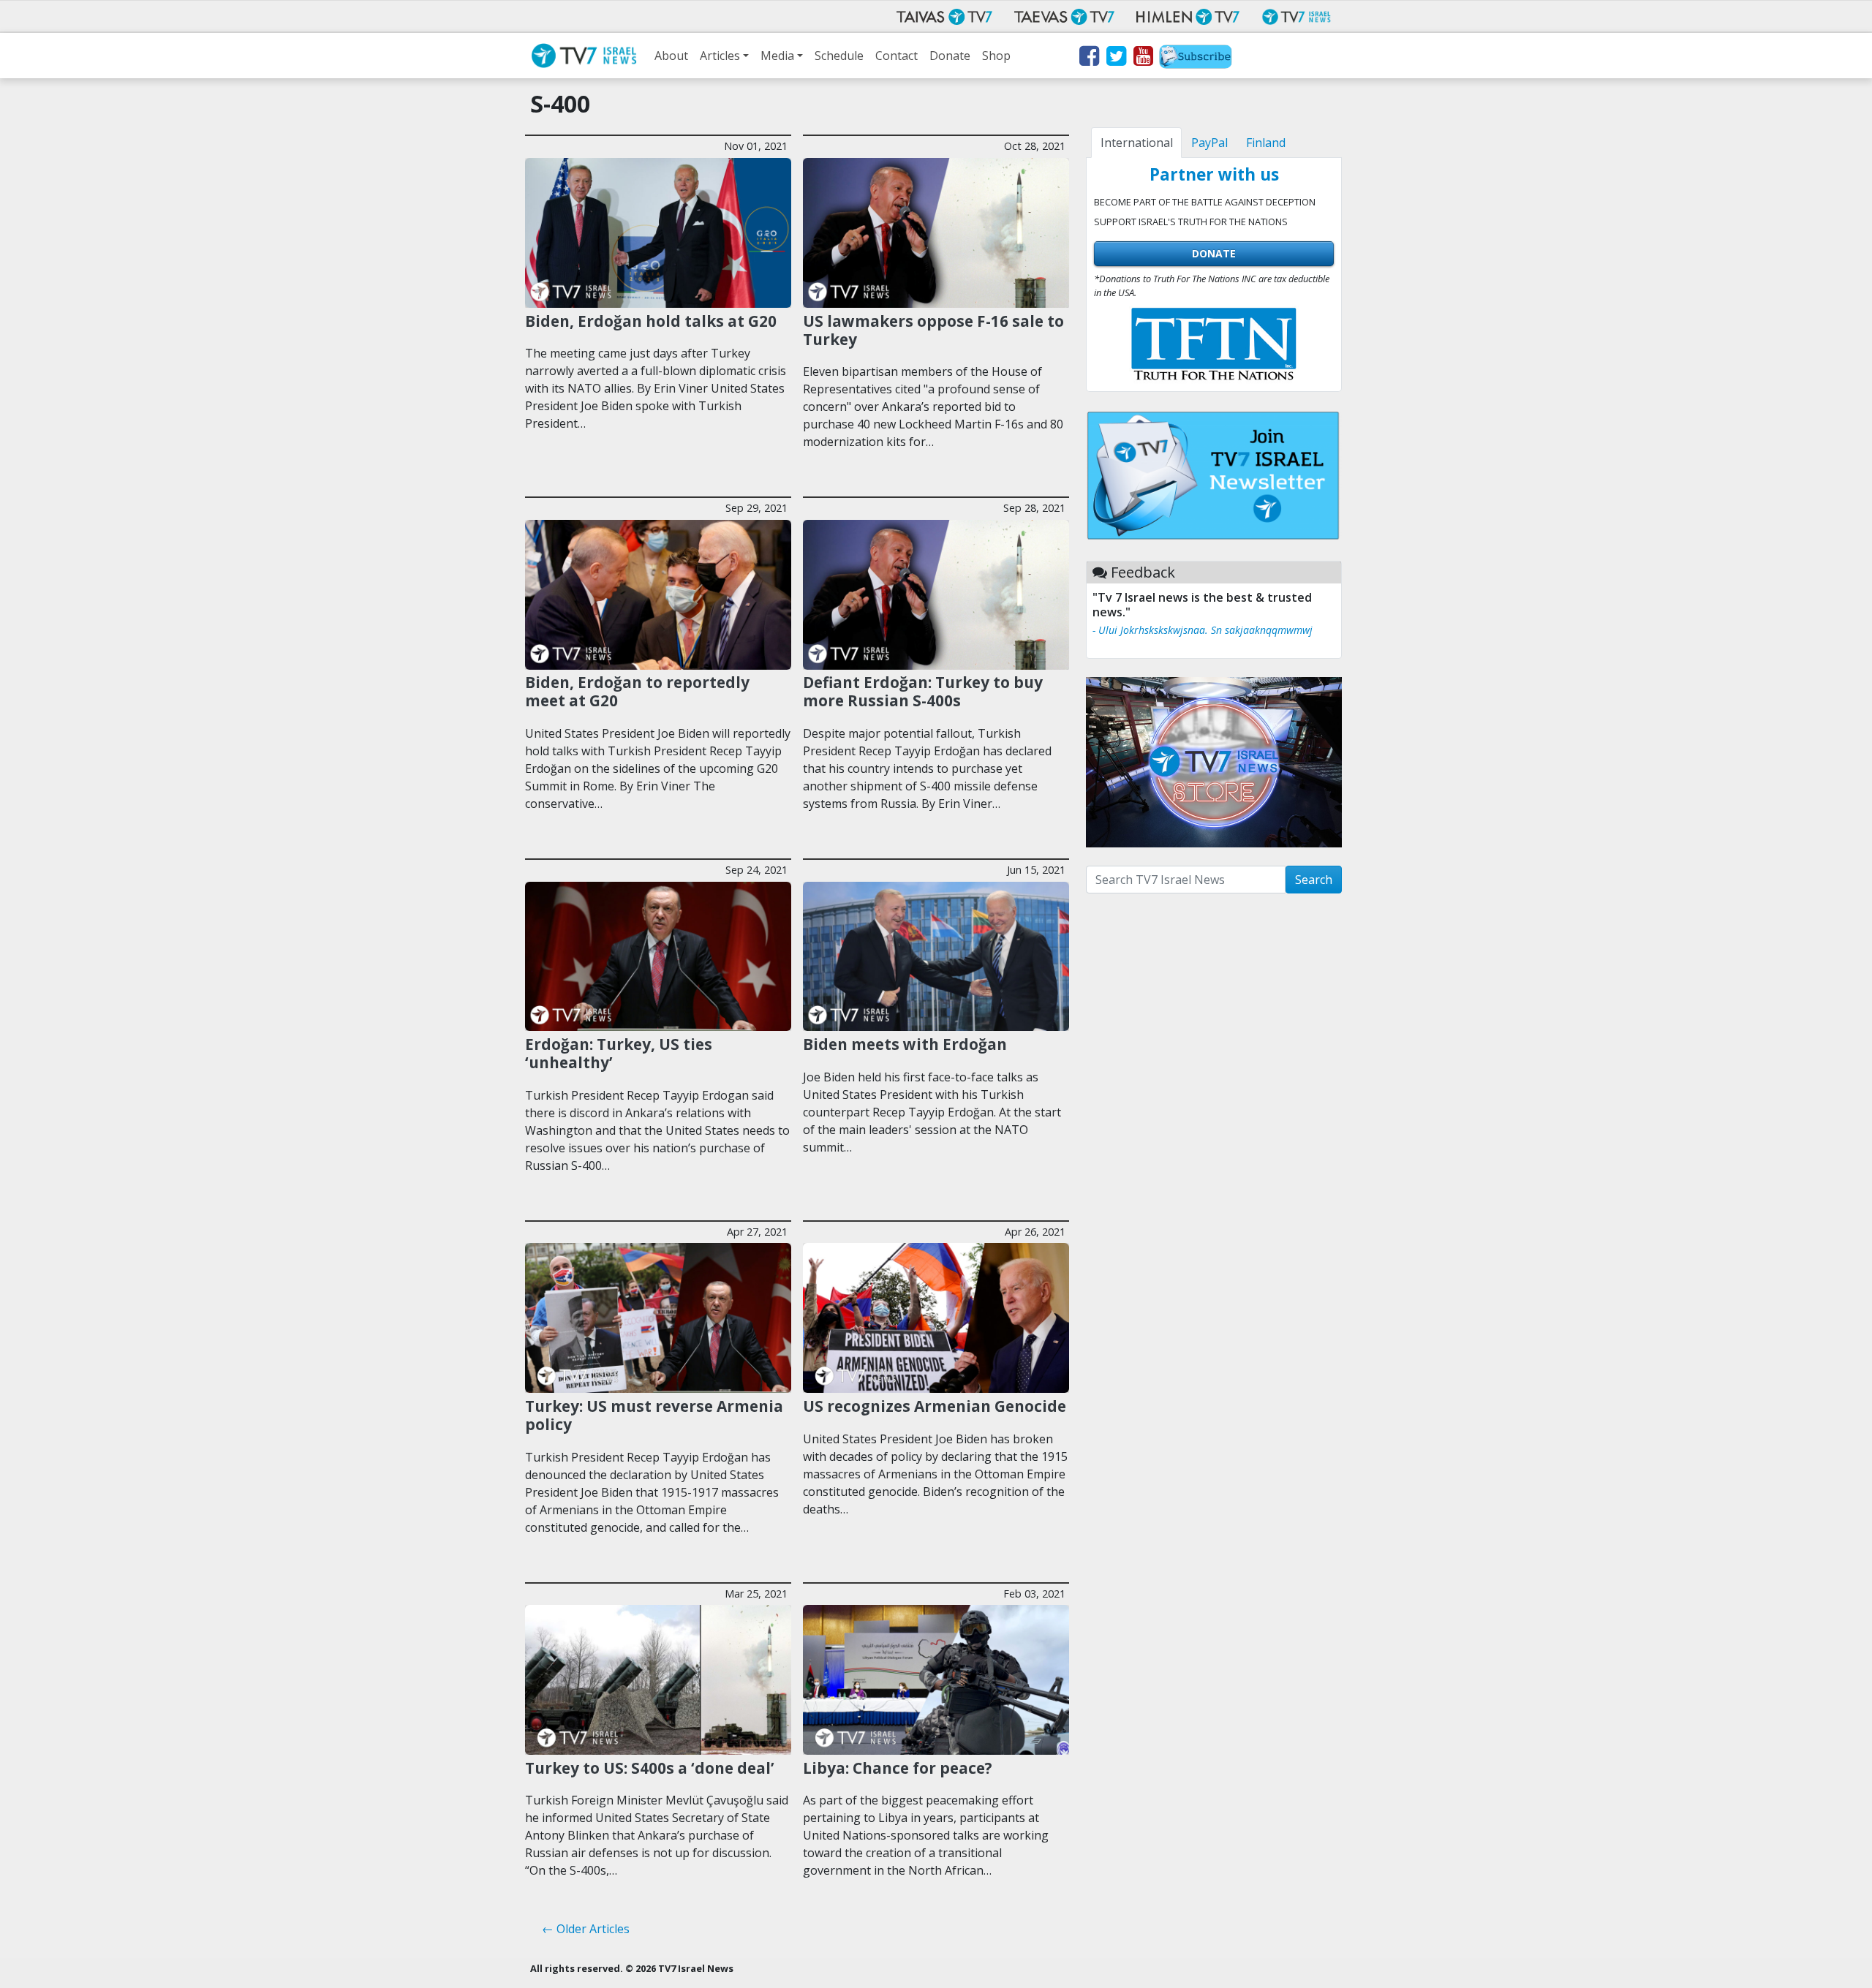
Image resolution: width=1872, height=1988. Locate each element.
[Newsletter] (1196, 58)
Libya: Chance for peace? (898, 1768)
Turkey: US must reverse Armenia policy (654, 1415)
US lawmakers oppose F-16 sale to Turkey (933, 330)
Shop (996, 56)
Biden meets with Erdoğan (905, 1044)
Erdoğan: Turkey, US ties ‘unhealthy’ (619, 1053)
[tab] (1136, 143)
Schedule (839, 56)
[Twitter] (1116, 58)
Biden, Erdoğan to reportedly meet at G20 (637, 691)
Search (1314, 880)
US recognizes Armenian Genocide (935, 1406)
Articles (720, 56)
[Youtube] (1143, 58)
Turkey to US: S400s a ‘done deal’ (650, 1768)
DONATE (1214, 253)
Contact (897, 56)
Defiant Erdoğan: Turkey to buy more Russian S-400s (923, 691)
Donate (950, 56)
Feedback (1143, 572)
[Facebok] (1088, 58)
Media (777, 56)
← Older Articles (586, 1929)
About (671, 56)
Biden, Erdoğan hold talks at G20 (651, 321)
